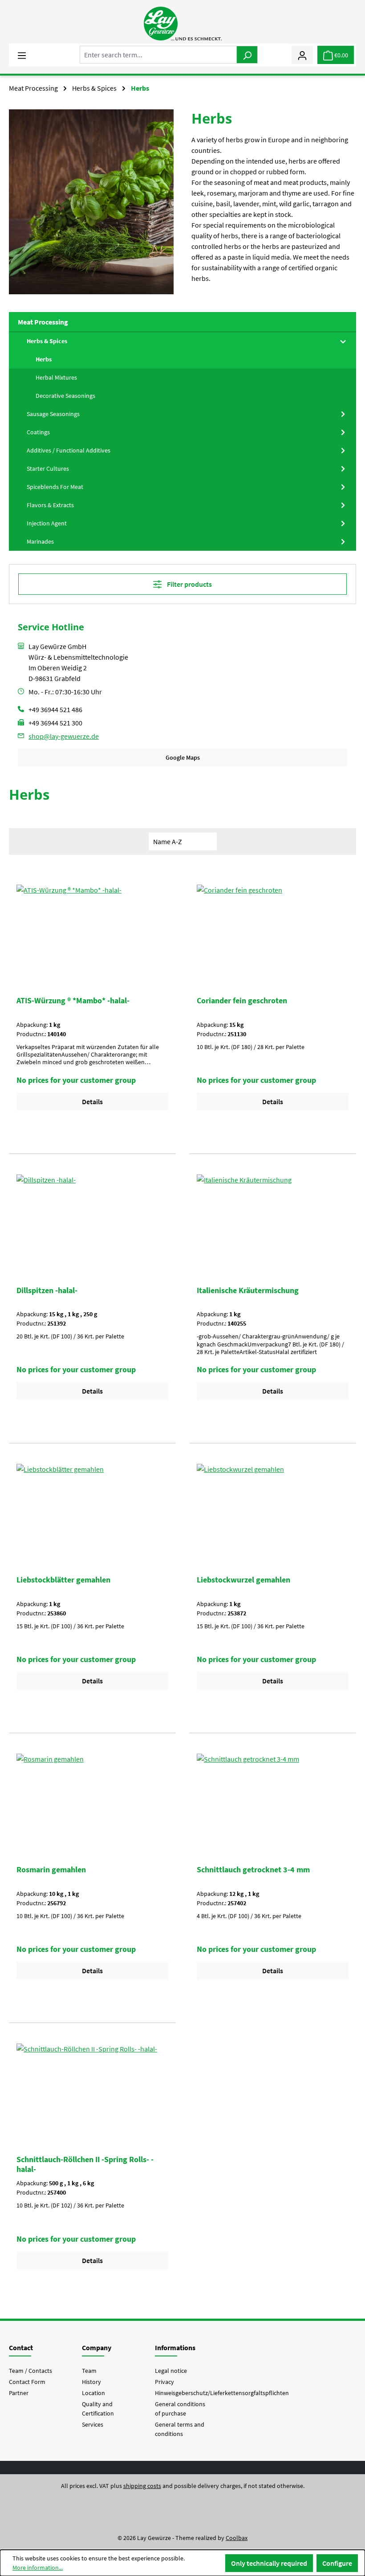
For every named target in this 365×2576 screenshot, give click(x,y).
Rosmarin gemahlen (51, 1870)
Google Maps (183, 757)
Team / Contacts (30, 2371)
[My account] (302, 55)
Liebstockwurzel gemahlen (243, 1580)
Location (93, 2393)
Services (93, 2424)
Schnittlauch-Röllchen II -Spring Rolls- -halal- (85, 2164)
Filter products (189, 584)
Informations (175, 2348)
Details (92, 1102)
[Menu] (22, 55)
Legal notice (171, 2371)
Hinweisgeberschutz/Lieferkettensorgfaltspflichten (222, 2393)
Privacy (164, 2382)
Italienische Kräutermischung (248, 1290)
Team (89, 2371)
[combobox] (158, 55)
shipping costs (142, 2486)
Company (97, 2348)
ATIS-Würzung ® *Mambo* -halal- (73, 1001)
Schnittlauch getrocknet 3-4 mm (253, 1870)
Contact (21, 2348)
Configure (337, 2563)
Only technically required (269, 2563)
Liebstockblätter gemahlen (63, 1580)
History (91, 2382)
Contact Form (27, 2382)
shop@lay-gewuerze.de (64, 736)
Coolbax (237, 2538)
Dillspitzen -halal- (47, 1290)
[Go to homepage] (182, 24)
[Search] (247, 55)
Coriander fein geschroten (242, 1001)
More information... (38, 2568)
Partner (19, 2393)
